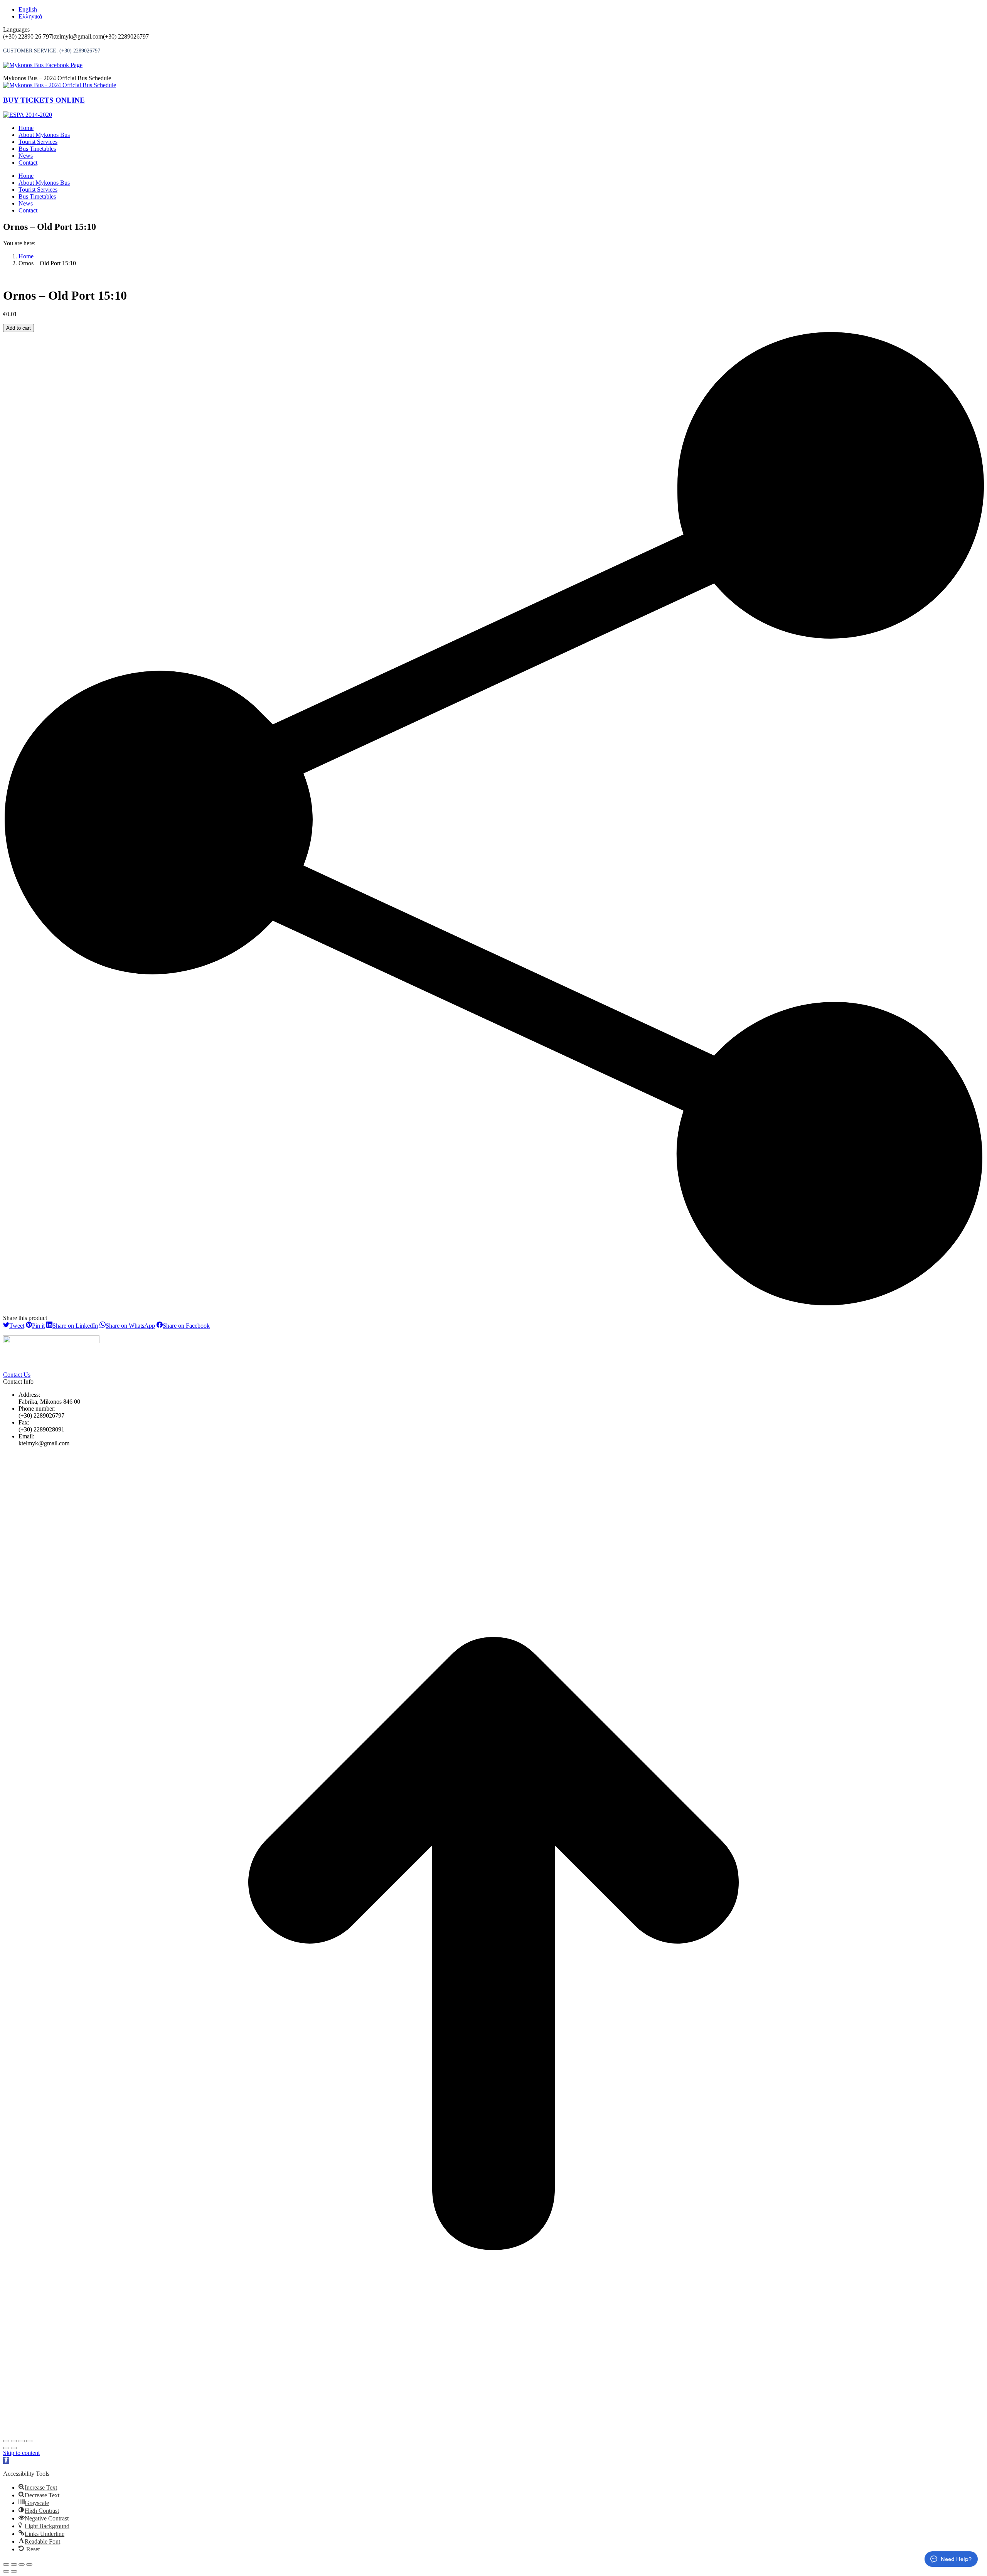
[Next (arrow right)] (14, 2448)
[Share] (14, 2441)
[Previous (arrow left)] (6, 2448)
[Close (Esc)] (6, 2441)
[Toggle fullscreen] (22, 2441)
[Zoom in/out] (29, 2441)
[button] (6, 2461)
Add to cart (19, 328)
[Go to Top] (493, 2432)
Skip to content (21, 2453)
